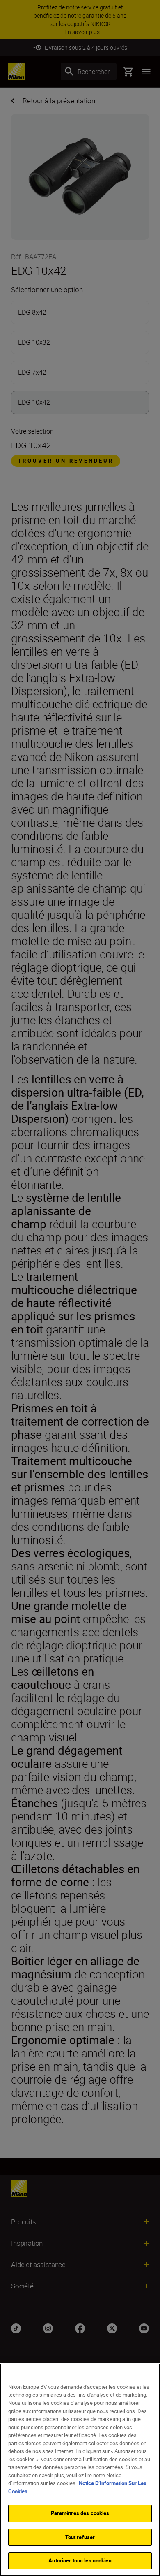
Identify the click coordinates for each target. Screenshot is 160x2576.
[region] (80, 2470)
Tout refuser (80, 2537)
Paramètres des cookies (80, 2513)
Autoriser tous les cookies (80, 2560)
